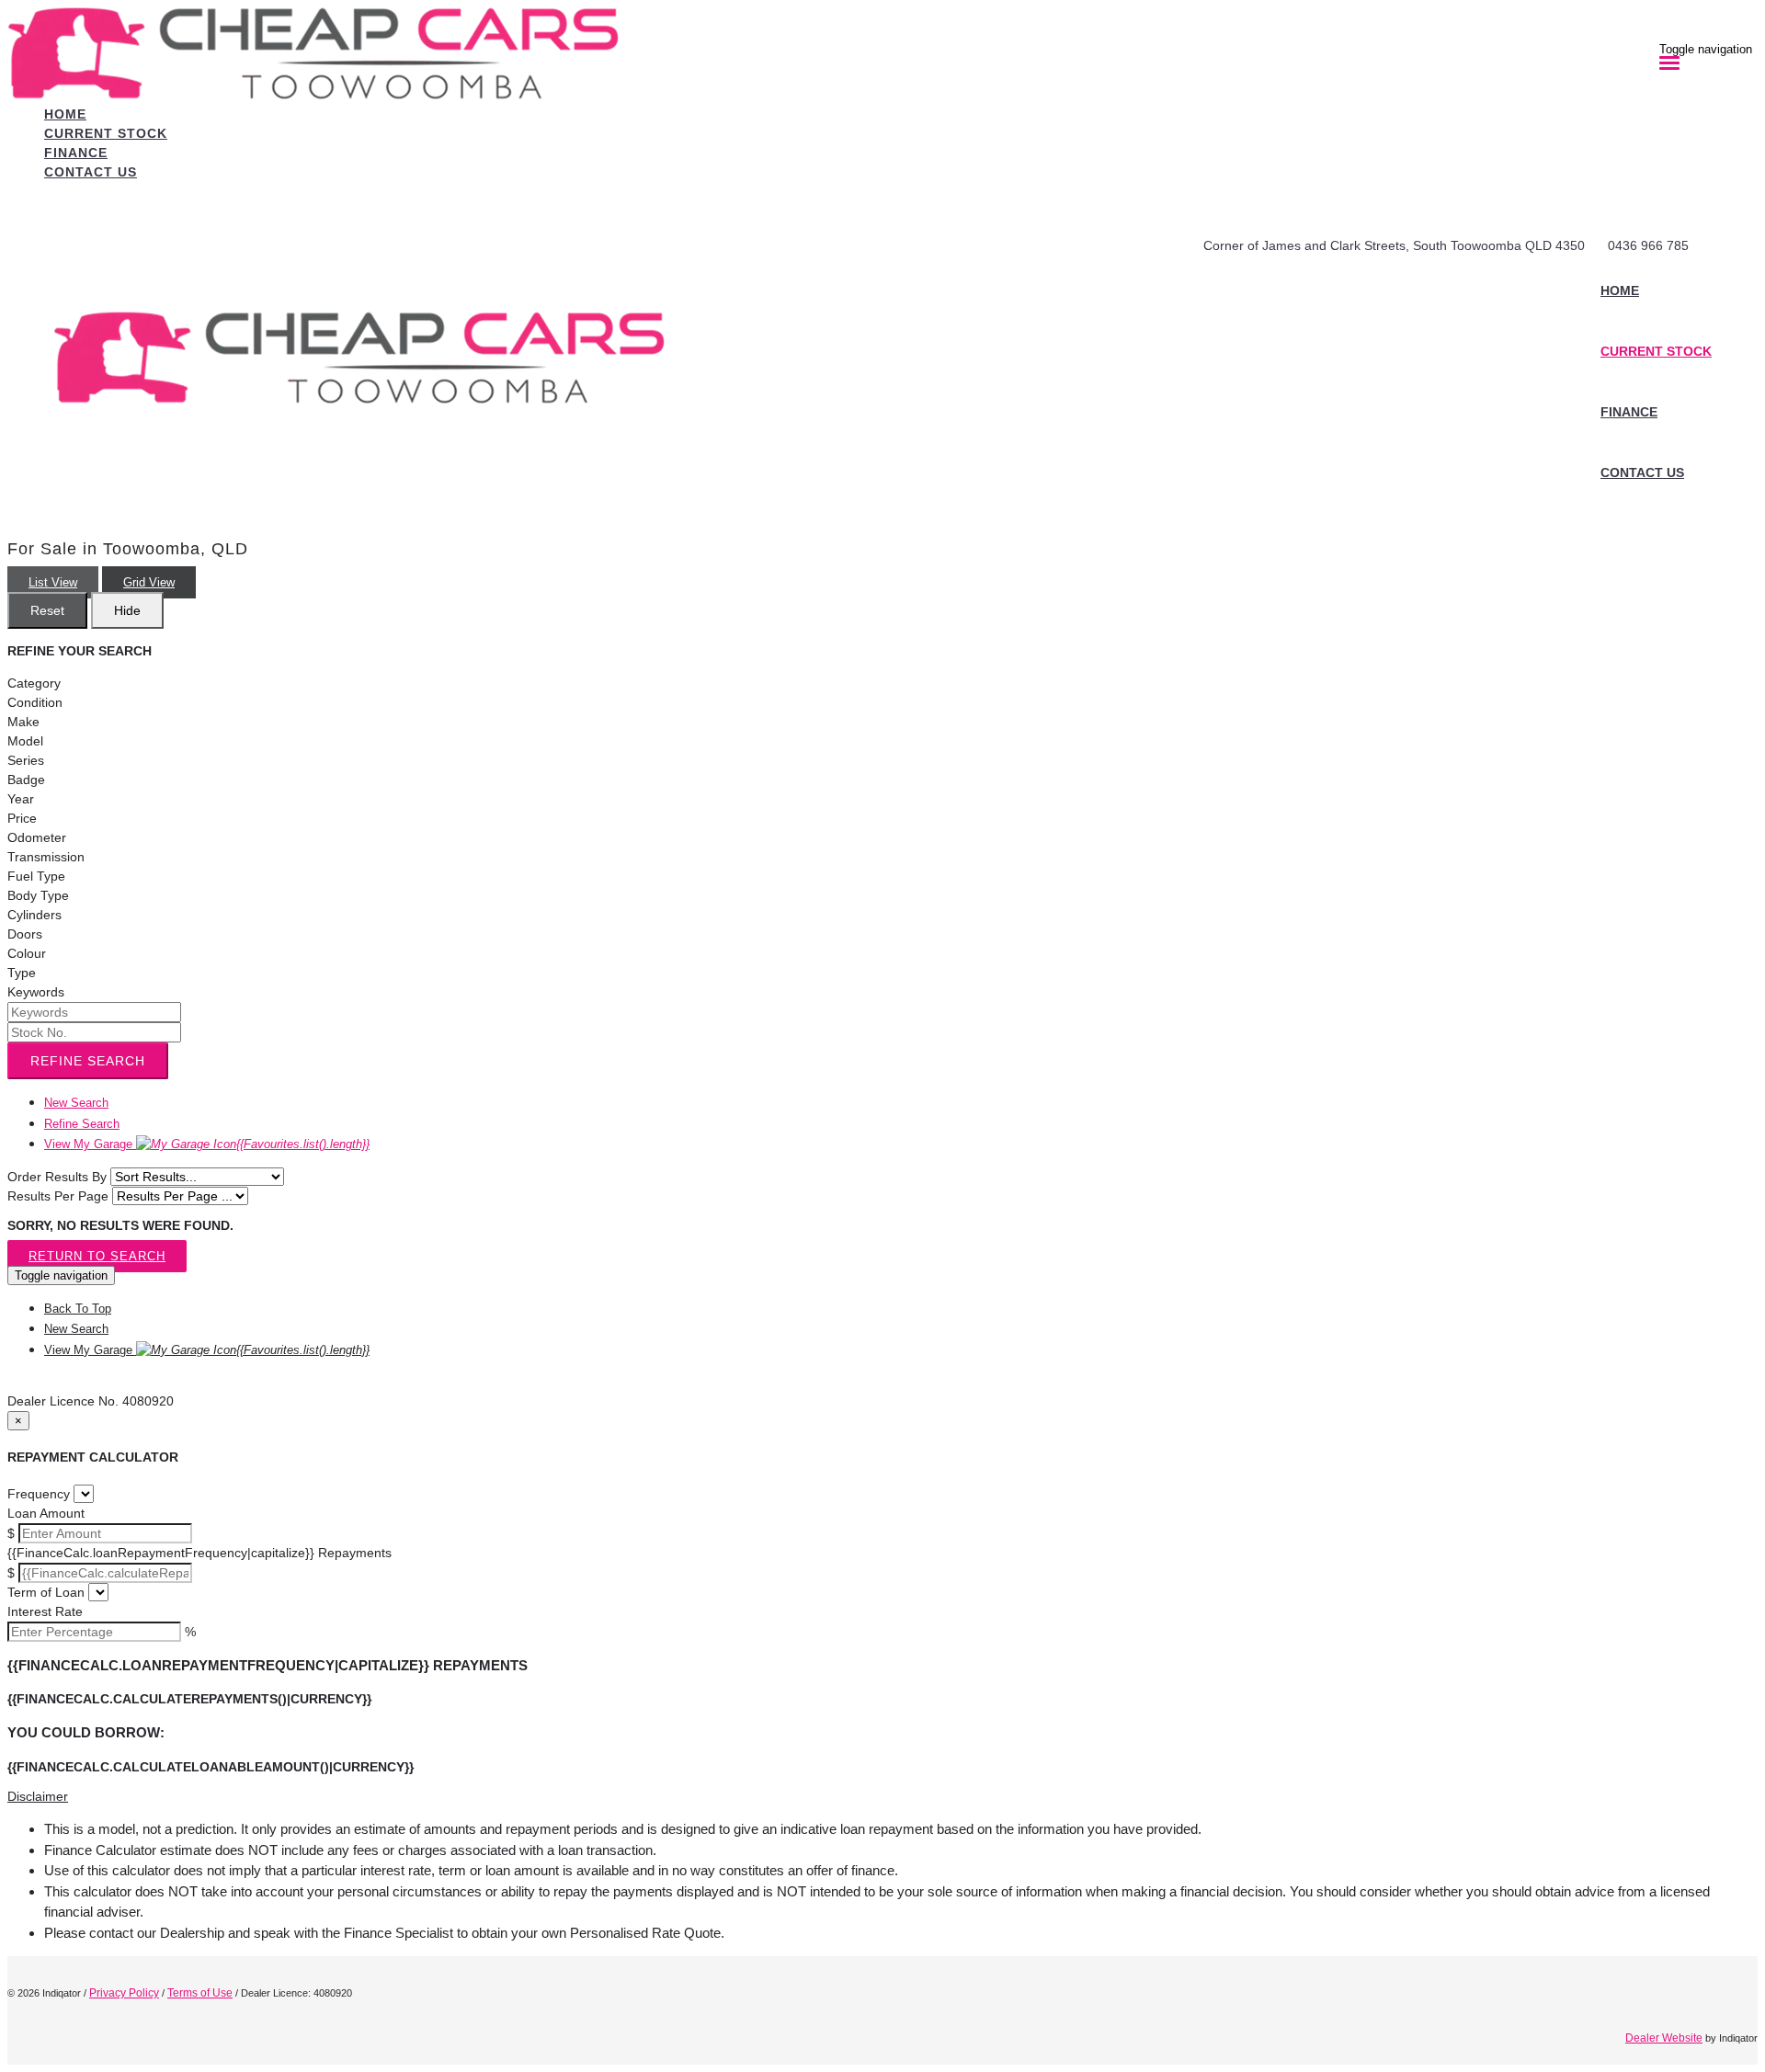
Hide (127, 610)
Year (21, 799)
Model (25, 741)
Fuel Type (36, 876)
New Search (76, 1103)
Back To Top (78, 1309)
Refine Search (88, 1061)
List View (53, 582)
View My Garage (207, 1144)
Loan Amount (46, 1513)
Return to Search (97, 1256)
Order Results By (57, 1177)
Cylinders (34, 915)
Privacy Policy (124, 1993)
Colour (27, 953)
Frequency (39, 1494)
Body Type (38, 895)
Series (26, 760)
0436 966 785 (1648, 245)
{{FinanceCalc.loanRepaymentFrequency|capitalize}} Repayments (199, 1553)
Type (22, 973)
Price (22, 818)
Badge (26, 780)
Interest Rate (45, 1611)
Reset (47, 610)
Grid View (149, 582)
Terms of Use (200, 1993)
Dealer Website (1664, 2038)
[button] (882, 1797)
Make (23, 722)
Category (34, 683)
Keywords (36, 992)
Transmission (46, 857)
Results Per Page (58, 1196)
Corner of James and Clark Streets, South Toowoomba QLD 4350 (1394, 245)
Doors (25, 934)
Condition (35, 702)
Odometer (37, 837)
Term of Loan (46, 1592)
